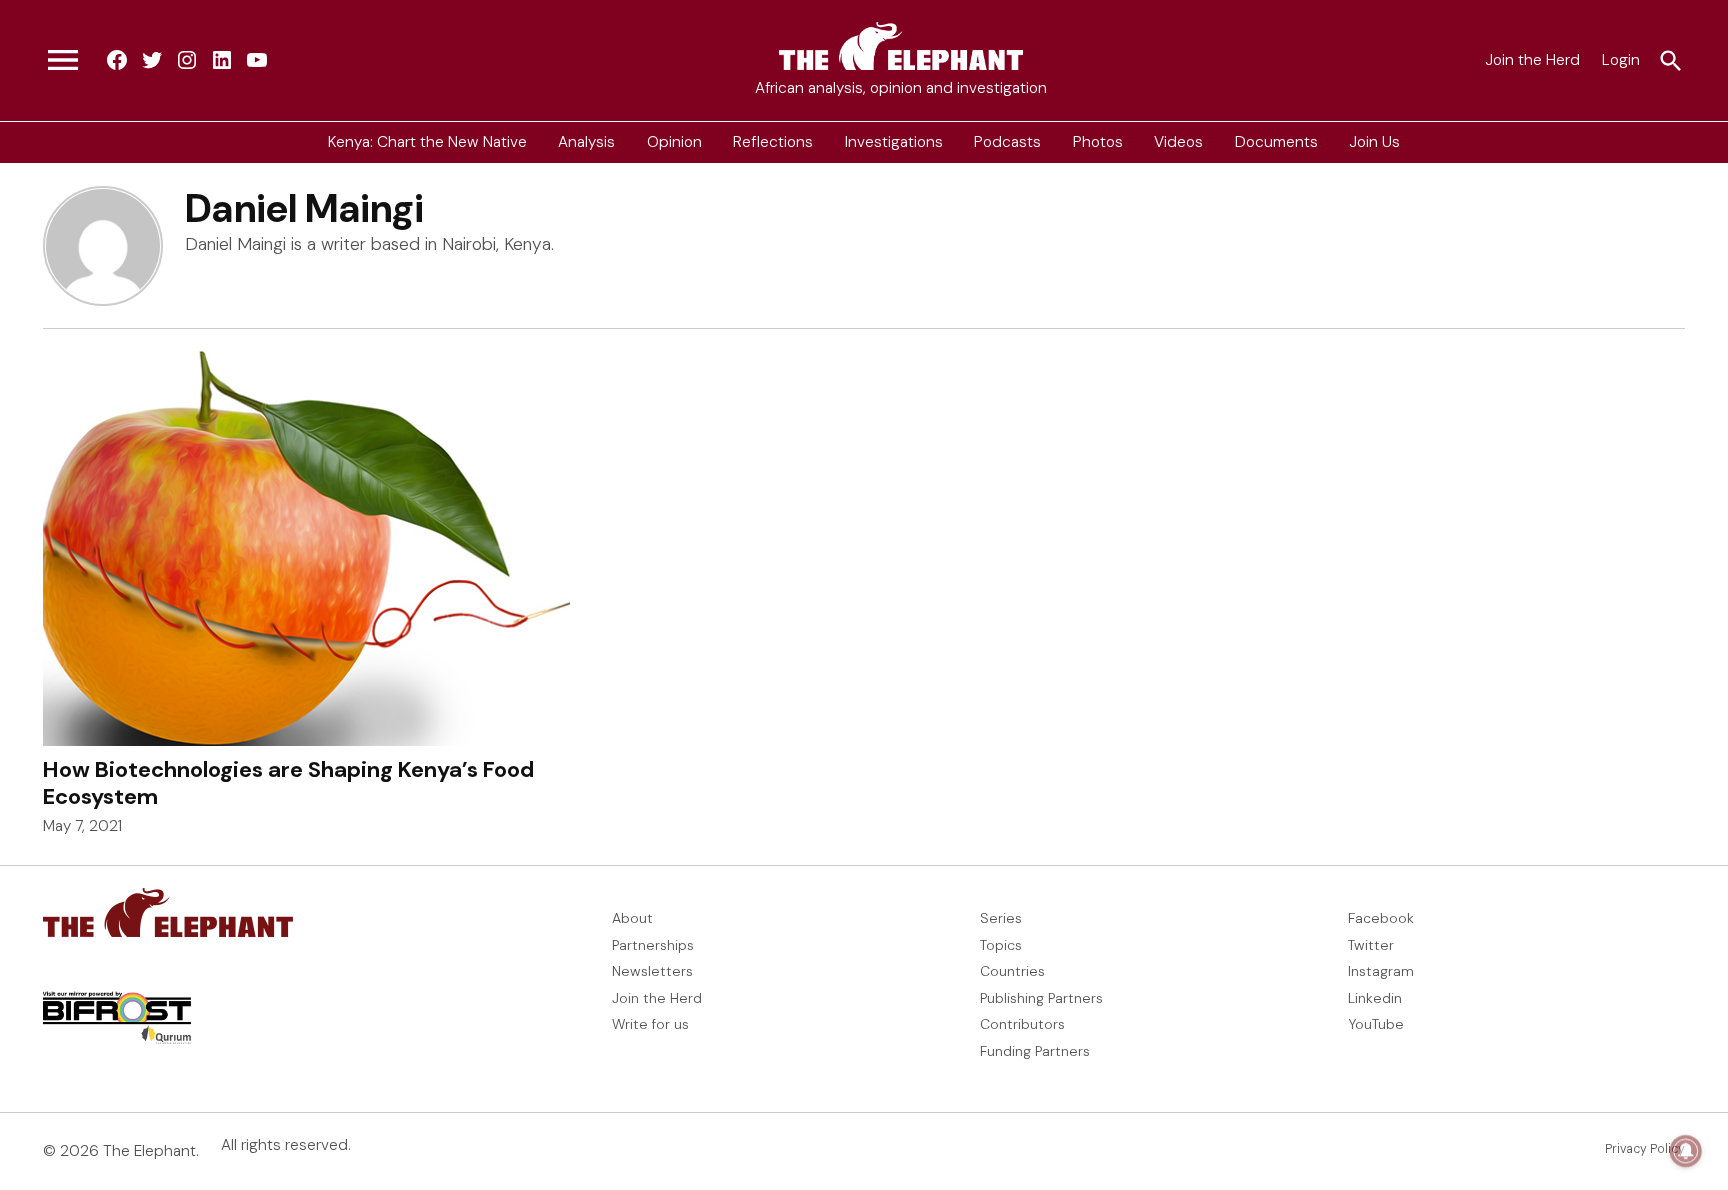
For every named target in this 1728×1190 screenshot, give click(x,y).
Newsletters (652, 971)
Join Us (1374, 142)
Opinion (674, 142)
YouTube (1376, 1024)
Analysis (586, 142)
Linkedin (1375, 998)
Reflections (773, 142)
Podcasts (1007, 142)
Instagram (1381, 971)
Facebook (1381, 918)
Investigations (894, 142)
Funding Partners (1035, 1051)
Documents (1276, 142)
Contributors (1022, 1024)
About (632, 918)
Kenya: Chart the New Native (427, 142)
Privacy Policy (1645, 1149)
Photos (1098, 142)
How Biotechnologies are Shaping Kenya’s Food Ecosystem (288, 782)
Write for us (650, 1024)
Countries (1012, 971)
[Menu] (63, 61)
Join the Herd (1532, 60)
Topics (1001, 945)
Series (1001, 918)
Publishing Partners (1041, 998)
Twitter (1371, 945)
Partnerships (653, 945)
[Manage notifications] (1686, 1151)
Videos (1178, 142)
